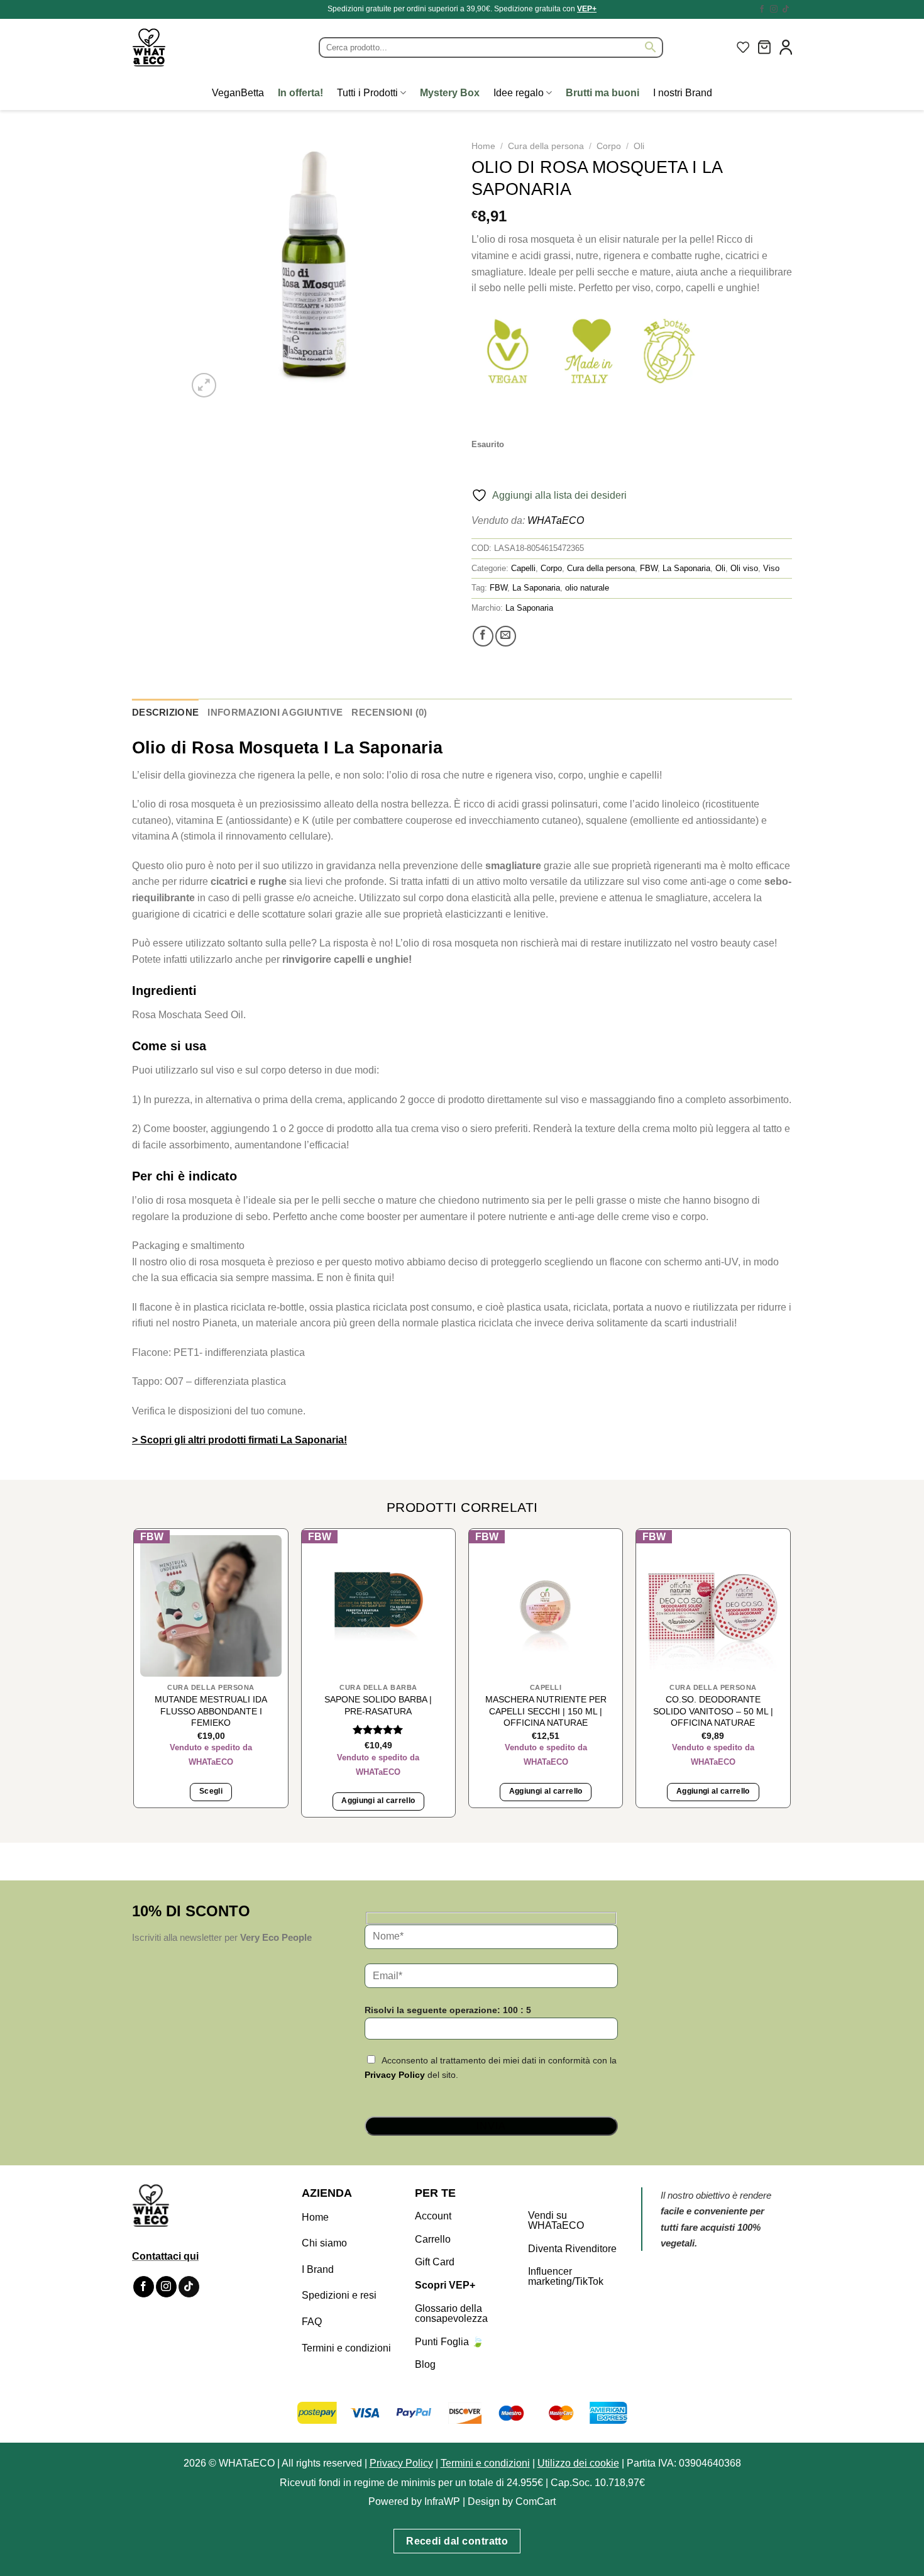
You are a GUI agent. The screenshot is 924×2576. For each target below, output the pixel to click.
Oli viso (744, 568)
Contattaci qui (165, 2256)
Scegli (211, 1791)
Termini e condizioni (346, 2348)
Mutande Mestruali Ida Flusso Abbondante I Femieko (211, 1711)
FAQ (312, 2322)
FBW (649, 568)
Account (433, 2216)
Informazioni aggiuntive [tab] (275, 712)
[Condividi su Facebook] (483, 636)
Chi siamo (324, 2243)
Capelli (523, 568)
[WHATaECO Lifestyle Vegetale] (179, 47)
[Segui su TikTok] (786, 9)
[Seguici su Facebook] (762, 9)
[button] (764, 47)
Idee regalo (519, 93)
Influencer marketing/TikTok (566, 2276)
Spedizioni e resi (339, 2295)
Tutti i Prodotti (367, 93)
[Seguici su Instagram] (774, 9)
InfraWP (442, 2501)
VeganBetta (238, 93)
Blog (425, 2364)
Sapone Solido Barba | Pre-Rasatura (378, 1705)
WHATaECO (556, 520)
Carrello (433, 2239)
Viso (771, 568)
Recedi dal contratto (457, 2541)
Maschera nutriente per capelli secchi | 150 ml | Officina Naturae (546, 1711)
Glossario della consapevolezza (451, 2313)
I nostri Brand (683, 93)
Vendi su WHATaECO (556, 2220)
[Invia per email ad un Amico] (506, 636)
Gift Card (435, 2262)
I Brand (318, 2269)
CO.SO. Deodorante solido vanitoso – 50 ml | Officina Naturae (713, 1711)
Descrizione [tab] (165, 712)
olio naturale (587, 588)
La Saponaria (686, 568)
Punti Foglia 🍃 (449, 2342)
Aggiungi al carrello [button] (378, 1801)
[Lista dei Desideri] (743, 47)
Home (483, 146)
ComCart (536, 2501)
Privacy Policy (395, 2075)
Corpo (609, 146)
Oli (639, 146)
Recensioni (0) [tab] (389, 712)
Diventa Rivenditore (572, 2249)
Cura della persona (546, 146)
